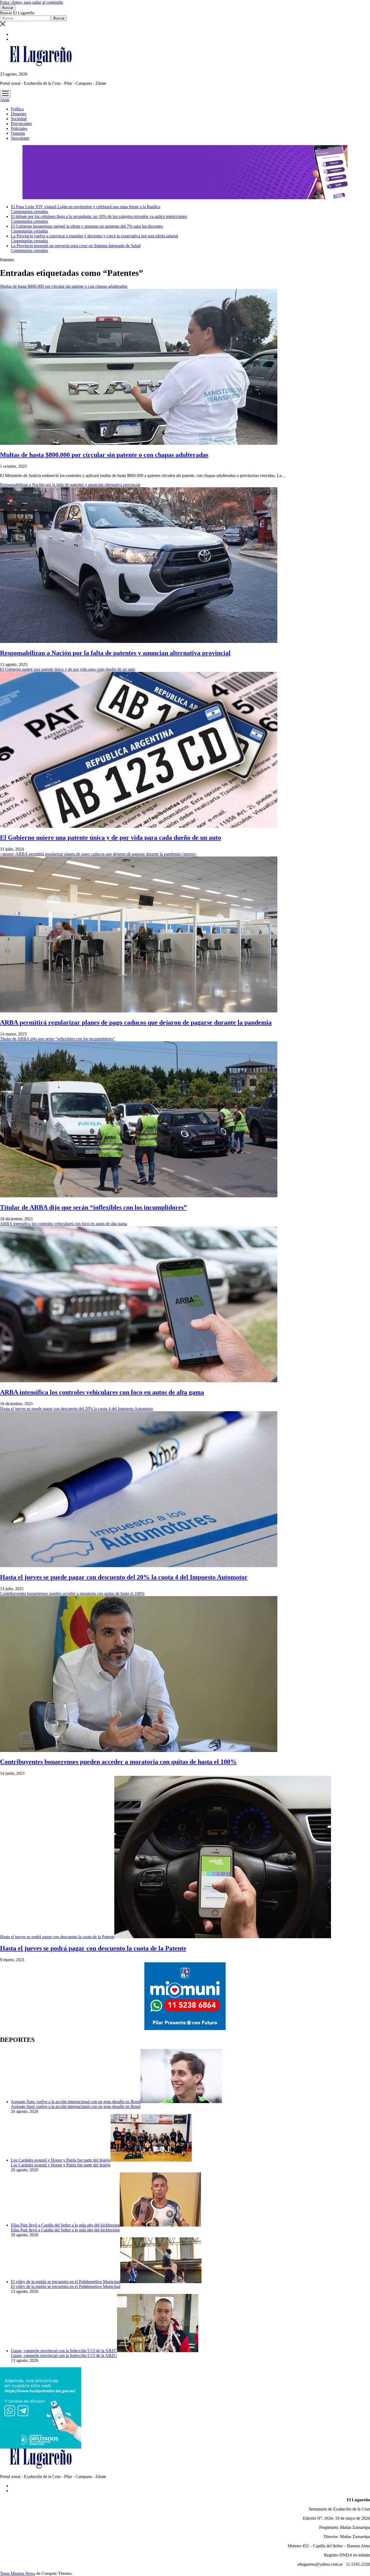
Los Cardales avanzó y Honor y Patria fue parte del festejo (61, 2160)
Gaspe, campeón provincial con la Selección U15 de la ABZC (64, 2351)
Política (17, 109)
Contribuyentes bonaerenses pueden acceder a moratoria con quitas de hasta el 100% (118, 1762)
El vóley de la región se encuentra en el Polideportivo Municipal (66, 2282)
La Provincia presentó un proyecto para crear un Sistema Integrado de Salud (76, 246)
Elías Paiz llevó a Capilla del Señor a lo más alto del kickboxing (65, 2225)
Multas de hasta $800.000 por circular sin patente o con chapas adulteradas (104, 455)
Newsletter (20, 138)
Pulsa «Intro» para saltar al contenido (32, 2)
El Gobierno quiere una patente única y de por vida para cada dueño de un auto (111, 838)
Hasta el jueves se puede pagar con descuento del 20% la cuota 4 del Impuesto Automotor (124, 1577)
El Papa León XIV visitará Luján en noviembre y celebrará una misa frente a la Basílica (86, 207)
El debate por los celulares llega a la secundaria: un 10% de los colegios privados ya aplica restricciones (99, 216)
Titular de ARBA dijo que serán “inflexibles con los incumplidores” (93, 1207)
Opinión (18, 133)
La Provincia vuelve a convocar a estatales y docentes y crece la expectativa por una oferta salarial (94, 236)
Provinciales (21, 124)
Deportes (19, 114)
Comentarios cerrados (29, 212)
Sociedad (19, 119)
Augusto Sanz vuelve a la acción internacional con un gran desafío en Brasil (76, 2102)
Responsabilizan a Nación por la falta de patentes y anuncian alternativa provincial (115, 653)
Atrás (5, 100)
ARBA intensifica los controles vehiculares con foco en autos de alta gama (102, 1392)
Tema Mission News (18, 2573)
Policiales (19, 128)
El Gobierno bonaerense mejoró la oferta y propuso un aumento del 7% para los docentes (87, 226)
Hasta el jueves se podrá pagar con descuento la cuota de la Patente (57, 1937)
